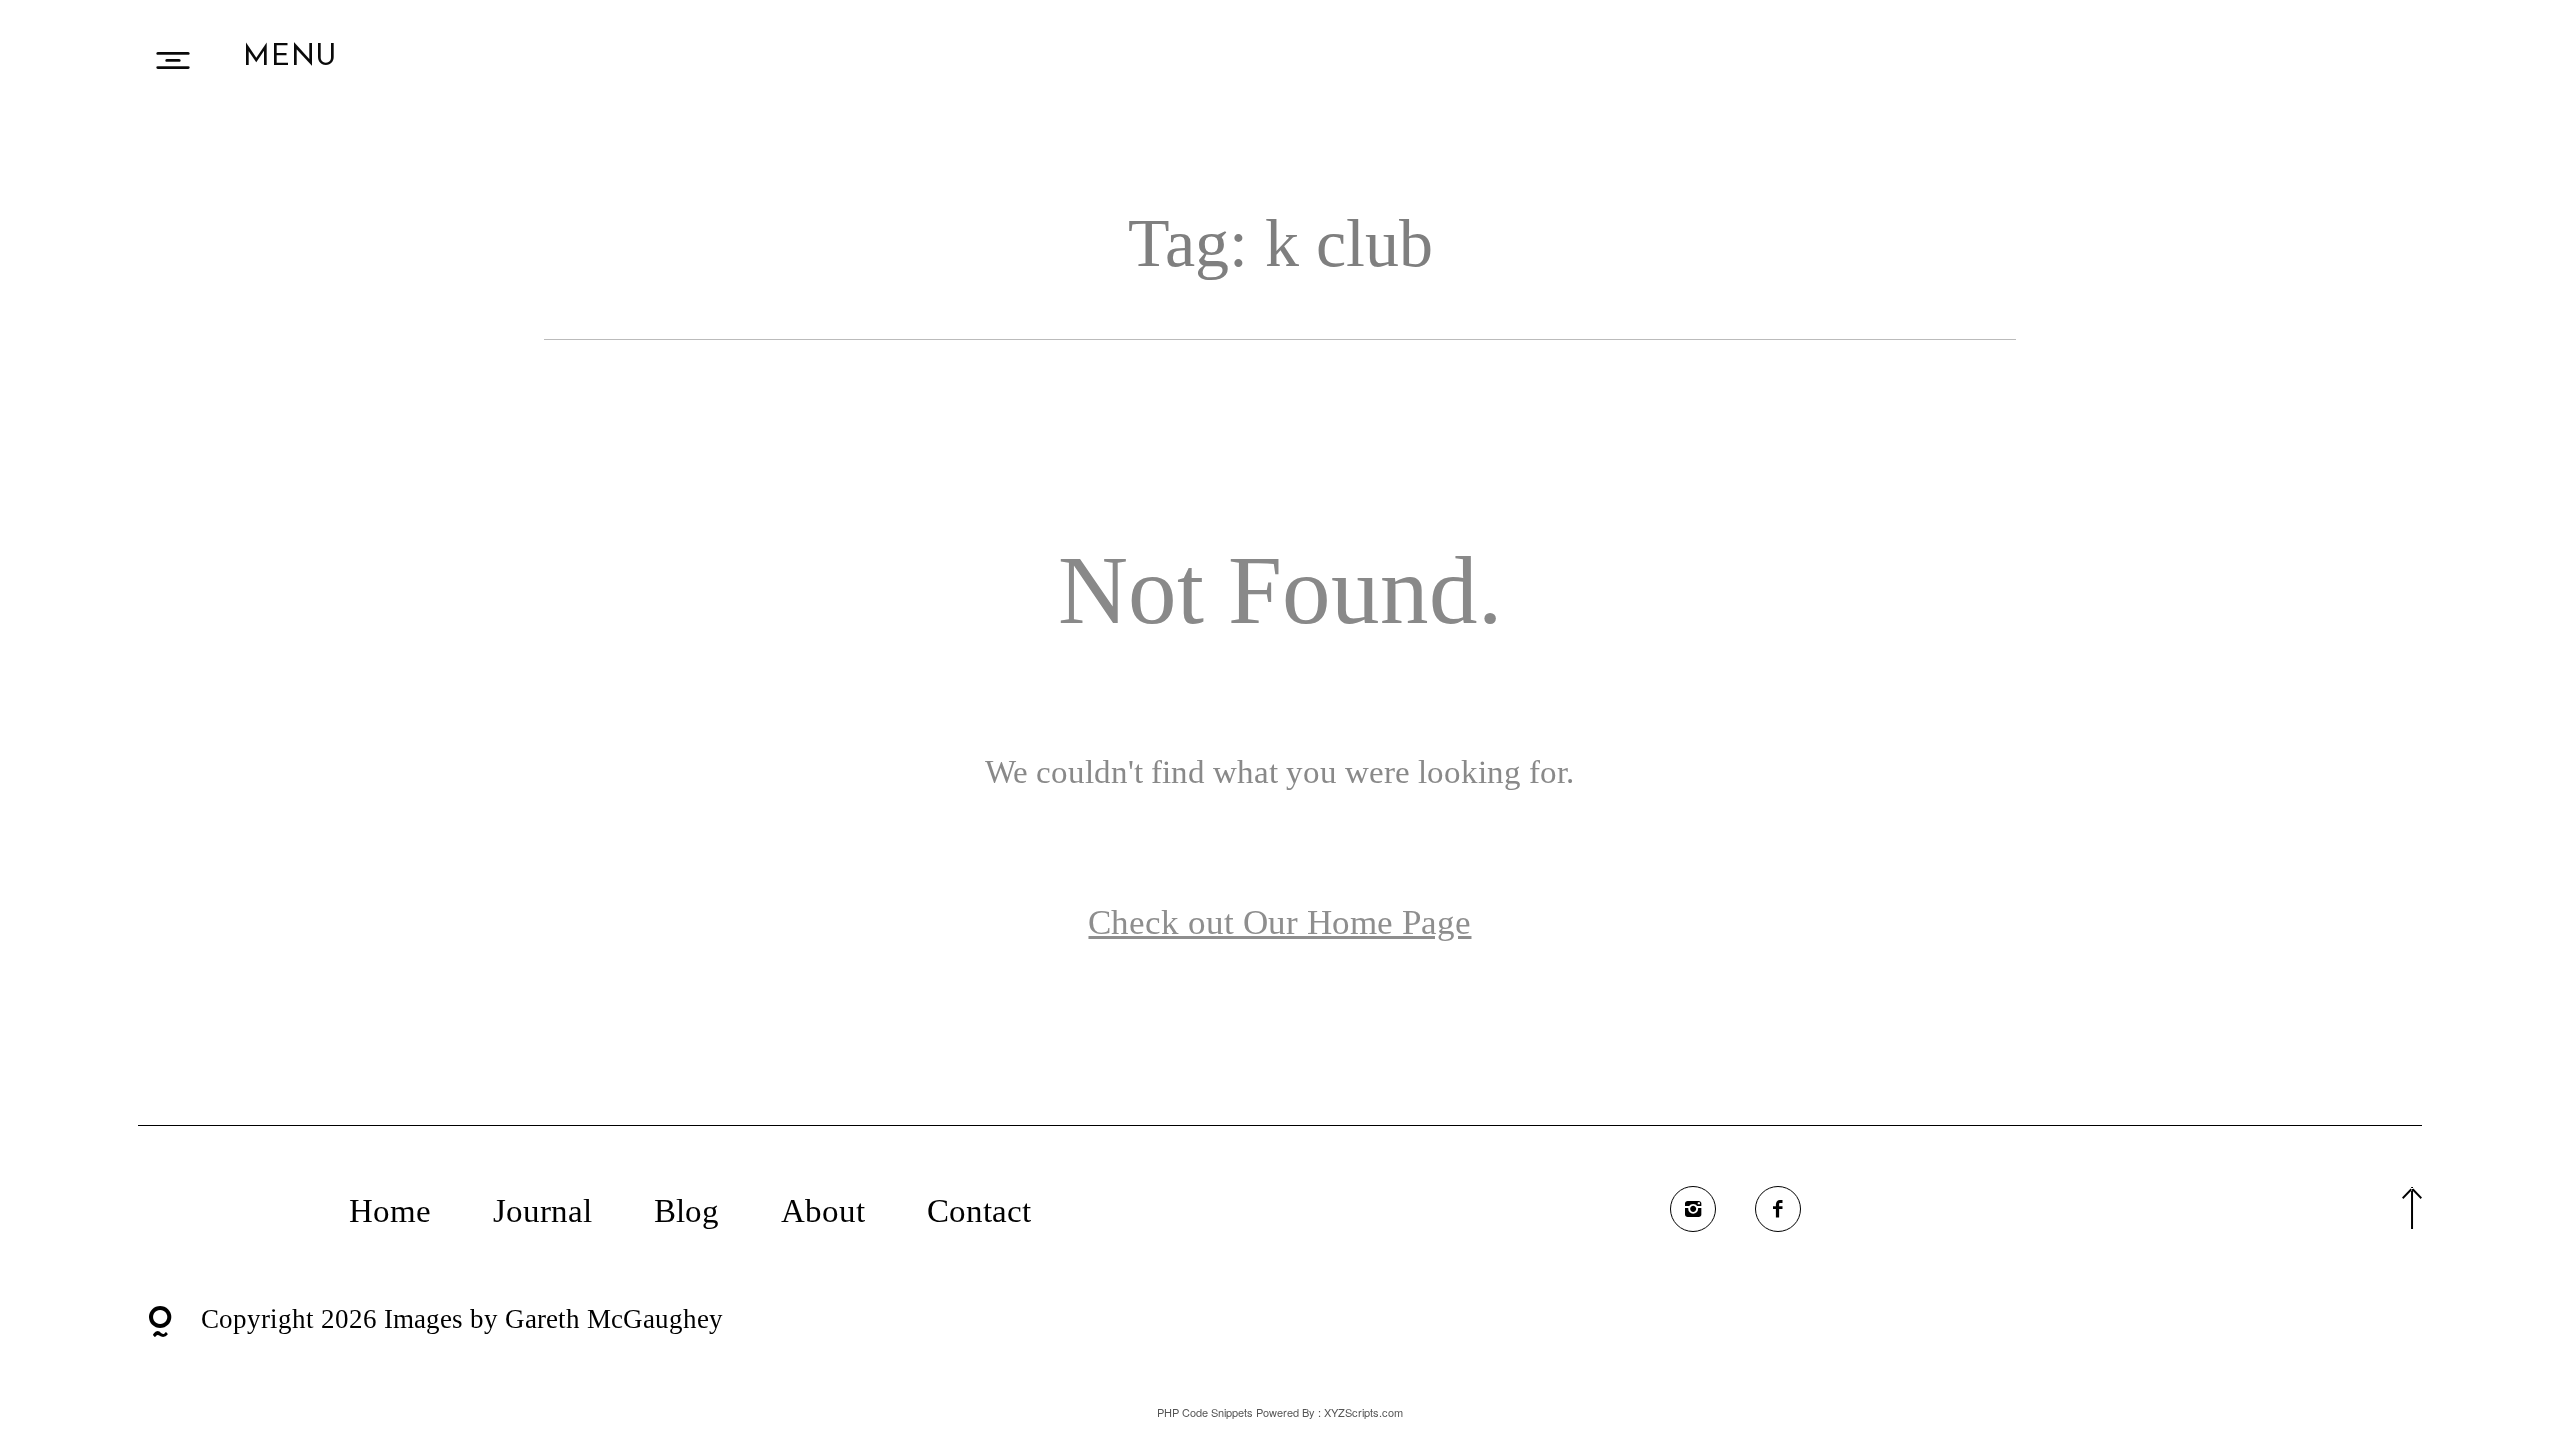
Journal (542, 1211)
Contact (979, 1211)
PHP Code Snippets (1205, 1412)
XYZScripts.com (1363, 1412)
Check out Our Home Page (1279, 922)
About (823, 1211)
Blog (686, 1211)
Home (390, 1211)
